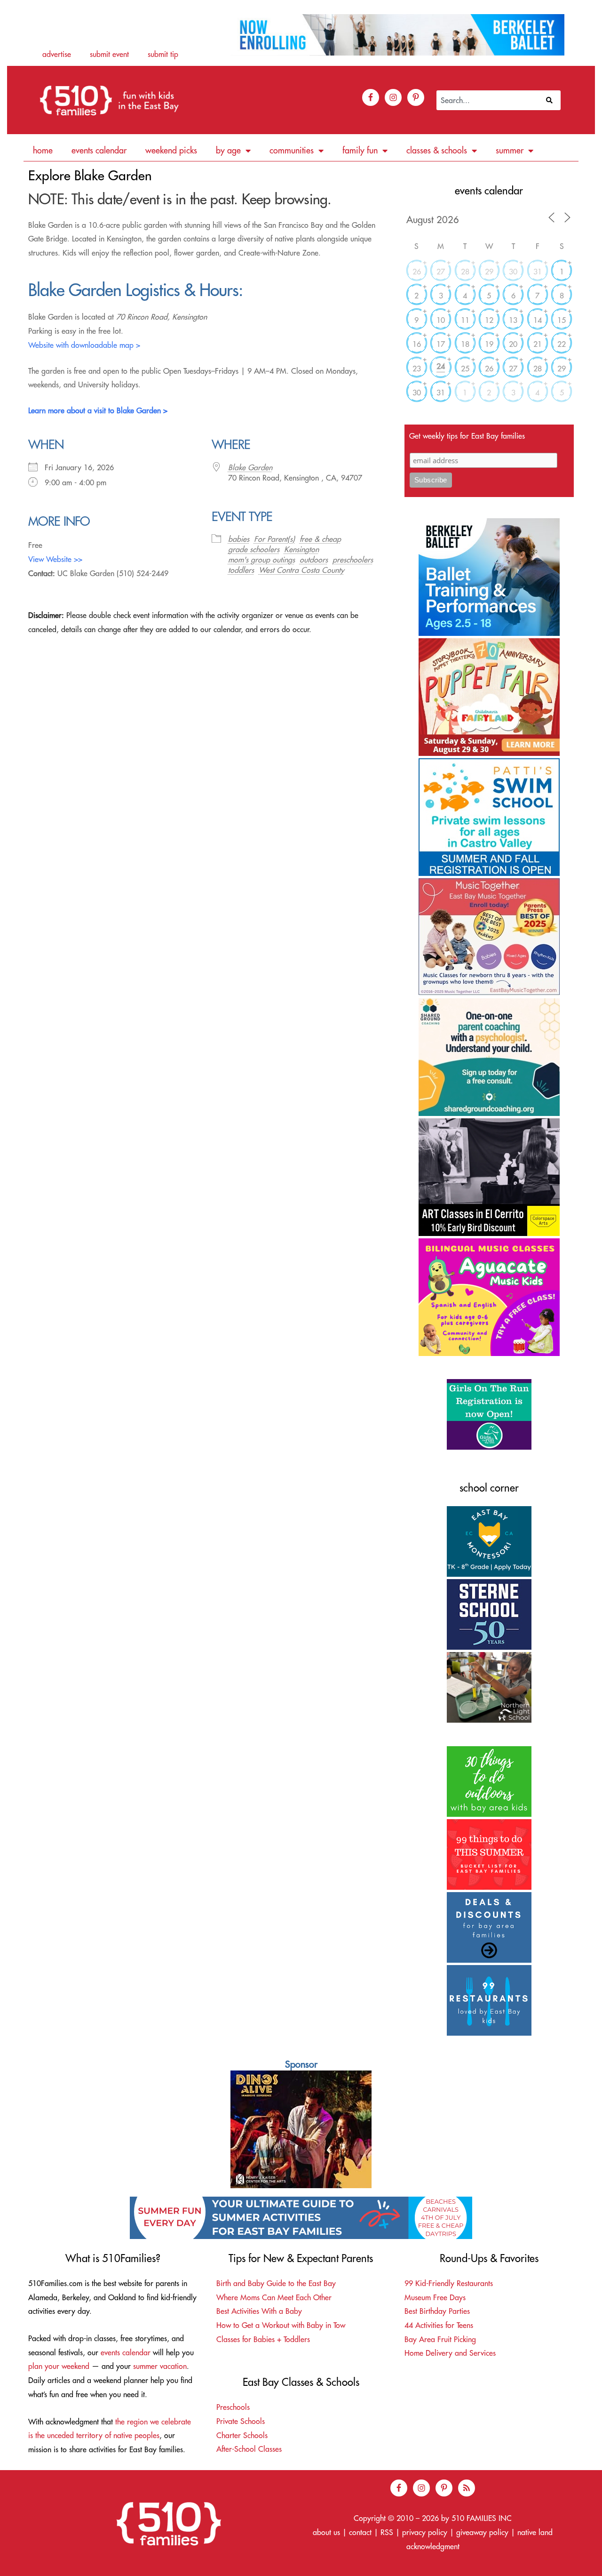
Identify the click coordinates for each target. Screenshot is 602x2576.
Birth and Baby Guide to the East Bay (276, 2283)
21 (538, 344)
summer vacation (160, 2366)
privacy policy (425, 2532)
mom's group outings (261, 560)
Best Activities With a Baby (259, 2311)
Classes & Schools (437, 150)
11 (465, 320)
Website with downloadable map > (84, 345)
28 (465, 272)
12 (489, 320)
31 (538, 272)
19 (489, 344)
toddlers (241, 570)
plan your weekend (59, 2366)
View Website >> (55, 559)
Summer (510, 150)
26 (417, 272)
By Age (228, 150)
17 (441, 344)
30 (513, 272)
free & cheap (320, 539)
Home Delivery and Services (450, 2353)
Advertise (57, 54)
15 (562, 320)
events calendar (126, 2352)
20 (513, 344)
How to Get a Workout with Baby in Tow (281, 2325)
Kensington (301, 549)
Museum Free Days (435, 2297)
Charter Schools (242, 2435)
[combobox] (489, 100)
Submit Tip (163, 54)
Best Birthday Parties (437, 2311)
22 (562, 344)
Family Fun (360, 150)
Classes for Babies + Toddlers (263, 2339)
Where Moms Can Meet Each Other (274, 2297)
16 (417, 344)
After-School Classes (249, 2449)
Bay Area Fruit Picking (440, 2339)
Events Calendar (99, 150)
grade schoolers (254, 549)
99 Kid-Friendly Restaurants (449, 2283)
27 (441, 272)
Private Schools (241, 2421)
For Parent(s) (274, 539)
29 (489, 272)
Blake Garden (250, 467)
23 (417, 369)
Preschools (233, 2407)
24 (441, 366)
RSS (387, 2532)
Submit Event (109, 54)
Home (43, 150)
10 (441, 320)
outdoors (314, 560)
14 (538, 320)
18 (465, 344)
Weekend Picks (171, 150)
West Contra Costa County (301, 570)
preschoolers (353, 560)
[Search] (551, 100)
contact (360, 2532)
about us (326, 2532)
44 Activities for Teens (439, 2325)
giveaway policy (482, 2532)
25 (465, 369)
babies (239, 539)
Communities (292, 150)
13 (513, 320)
